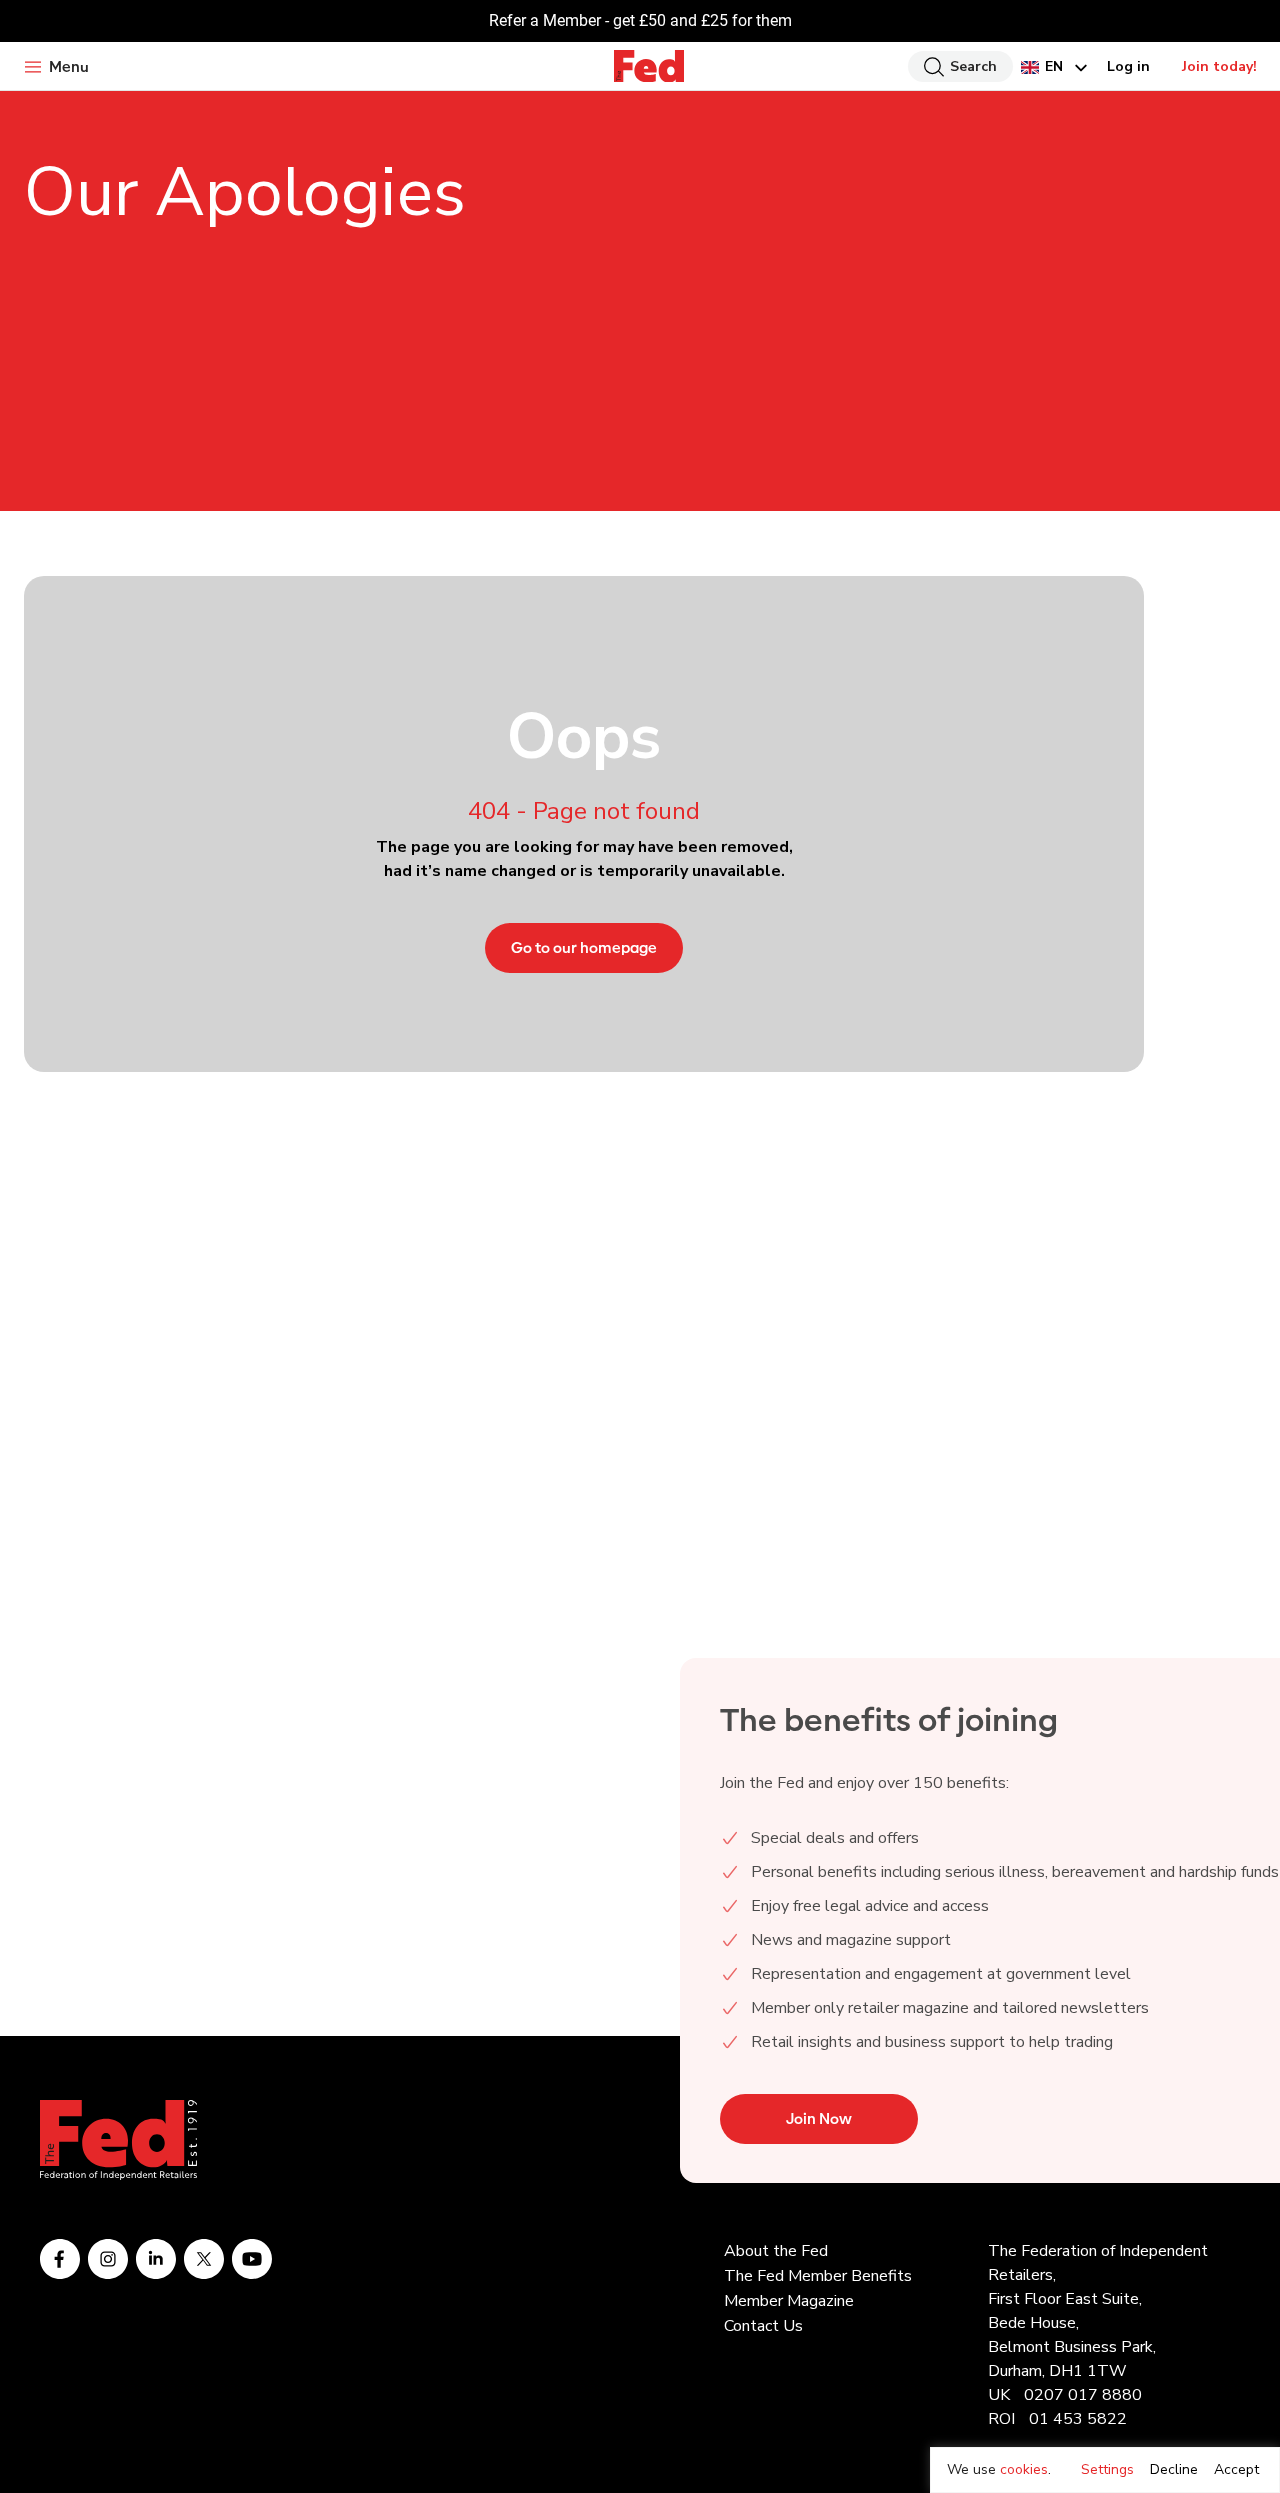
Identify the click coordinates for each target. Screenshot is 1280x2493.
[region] (1105, 2470)
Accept (1236, 2469)
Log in (1128, 66)
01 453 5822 (1078, 2419)
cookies (1024, 2469)
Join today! (1219, 66)
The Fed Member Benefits (818, 2276)
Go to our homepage (584, 948)
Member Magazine (789, 2301)
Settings (1107, 2469)
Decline (1174, 2469)
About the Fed (776, 2251)
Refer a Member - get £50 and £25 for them (640, 20)
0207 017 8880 (1083, 2395)
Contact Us (763, 2326)
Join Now (819, 2119)
